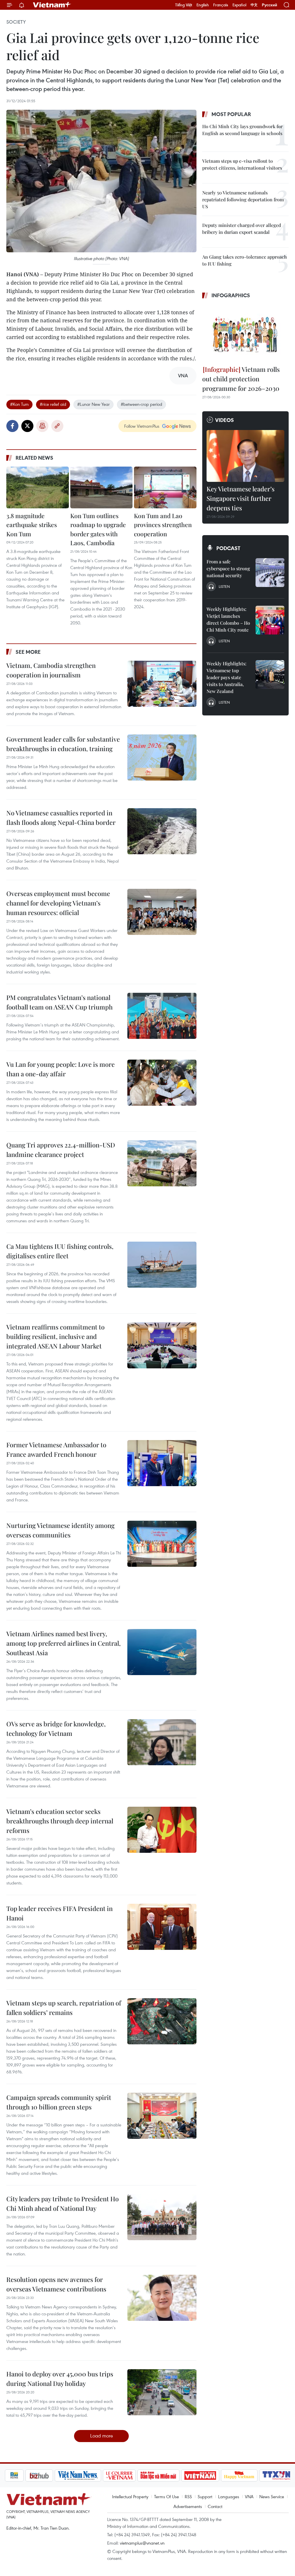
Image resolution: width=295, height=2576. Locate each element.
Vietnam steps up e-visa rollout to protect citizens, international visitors (242, 164)
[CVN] (100, 2475)
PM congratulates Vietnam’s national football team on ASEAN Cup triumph (59, 1002)
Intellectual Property (130, 2497)
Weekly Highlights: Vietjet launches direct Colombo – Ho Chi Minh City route (228, 619)
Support (205, 2497)
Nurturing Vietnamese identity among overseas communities (60, 1530)
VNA (249, 2497)
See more (28, 652)
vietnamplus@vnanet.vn (142, 2543)
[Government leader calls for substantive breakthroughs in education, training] (162, 757)
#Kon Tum (19, 404)
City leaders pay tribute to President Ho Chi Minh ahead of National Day (63, 2203)
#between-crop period (141, 404)
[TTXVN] (258, 2475)
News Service (272, 2497)
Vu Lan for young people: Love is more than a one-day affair (60, 1069)
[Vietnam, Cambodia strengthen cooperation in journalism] (162, 684)
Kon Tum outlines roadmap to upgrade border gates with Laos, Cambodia (98, 529)
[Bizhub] (20, 2475)
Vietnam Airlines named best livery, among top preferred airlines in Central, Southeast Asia (64, 1643)
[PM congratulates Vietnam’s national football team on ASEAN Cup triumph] (162, 1016)
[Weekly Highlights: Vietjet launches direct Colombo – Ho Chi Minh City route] (270, 620)
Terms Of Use (167, 2497)
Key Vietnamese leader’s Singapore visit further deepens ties (241, 498)
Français (221, 5)
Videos (225, 420)
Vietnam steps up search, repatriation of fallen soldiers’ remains (64, 2008)
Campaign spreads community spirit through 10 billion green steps (59, 2102)
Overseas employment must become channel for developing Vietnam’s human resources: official (58, 903)
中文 (254, 5)
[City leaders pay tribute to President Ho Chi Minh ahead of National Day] (162, 2217)
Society (16, 22)
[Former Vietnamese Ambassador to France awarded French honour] (162, 1463)
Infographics (231, 295)
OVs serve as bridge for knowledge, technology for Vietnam (56, 1729)
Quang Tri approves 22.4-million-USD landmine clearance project (61, 1150)
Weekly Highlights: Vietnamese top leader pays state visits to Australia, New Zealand (226, 677)
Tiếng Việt (184, 5)
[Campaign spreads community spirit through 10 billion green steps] (162, 2116)
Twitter (27, 426)
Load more (102, 2436)
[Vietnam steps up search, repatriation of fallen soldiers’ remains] (162, 2021)
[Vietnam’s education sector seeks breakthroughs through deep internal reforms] (162, 1830)
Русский (270, 5)
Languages (229, 2497)
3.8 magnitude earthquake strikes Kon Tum (32, 525)
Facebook (12, 426)
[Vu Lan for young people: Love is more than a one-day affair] (162, 1083)
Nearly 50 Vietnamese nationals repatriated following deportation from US (243, 199)
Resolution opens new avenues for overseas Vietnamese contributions (56, 2284)
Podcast (228, 548)
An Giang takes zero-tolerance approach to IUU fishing (245, 260)
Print (42, 426)
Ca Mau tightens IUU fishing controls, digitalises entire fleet (60, 1251)
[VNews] (283, 2475)
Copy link (57, 426)
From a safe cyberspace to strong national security (228, 568)
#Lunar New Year (93, 404)
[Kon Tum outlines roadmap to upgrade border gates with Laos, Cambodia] (102, 487)
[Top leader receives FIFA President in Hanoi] (162, 1927)
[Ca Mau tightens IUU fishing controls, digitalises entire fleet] (162, 1265)
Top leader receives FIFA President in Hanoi (59, 1913)
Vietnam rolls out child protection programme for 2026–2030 (241, 379)
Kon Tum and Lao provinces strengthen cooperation (163, 525)
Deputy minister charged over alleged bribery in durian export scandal (242, 229)
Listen (224, 586)
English (203, 5)
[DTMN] (139, 2475)
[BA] (181, 2475)
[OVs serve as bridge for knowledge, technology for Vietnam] (162, 1742)
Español (239, 5)
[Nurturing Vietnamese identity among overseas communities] (162, 1544)
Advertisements (188, 2506)
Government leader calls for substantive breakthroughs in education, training (63, 744)
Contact (215, 2506)
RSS (188, 2497)
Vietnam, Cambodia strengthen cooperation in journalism (51, 670)
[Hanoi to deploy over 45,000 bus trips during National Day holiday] (162, 2392)
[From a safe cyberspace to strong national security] (270, 573)
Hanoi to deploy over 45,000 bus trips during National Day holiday (60, 2379)
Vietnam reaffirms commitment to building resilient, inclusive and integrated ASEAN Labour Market (55, 1336)
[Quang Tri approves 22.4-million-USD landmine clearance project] (162, 1163)
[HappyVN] (220, 2475)
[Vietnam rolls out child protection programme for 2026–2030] (245, 333)
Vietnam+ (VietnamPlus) (52, 5)
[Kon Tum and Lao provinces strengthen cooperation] (165, 487)
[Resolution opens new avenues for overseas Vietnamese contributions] (162, 2298)
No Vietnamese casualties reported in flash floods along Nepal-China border (61, 818)
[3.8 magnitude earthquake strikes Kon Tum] (38, 487)
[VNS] (59, 2475)
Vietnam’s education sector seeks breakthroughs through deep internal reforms (60, 1821)
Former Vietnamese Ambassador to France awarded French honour (56, 1449)
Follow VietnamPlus (142, 426)
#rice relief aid (53, 404)
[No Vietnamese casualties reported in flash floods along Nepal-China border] (162, 831)
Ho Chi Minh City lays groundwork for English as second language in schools (242, 130)
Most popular (231, 114)
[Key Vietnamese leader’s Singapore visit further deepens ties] (245, 456)
